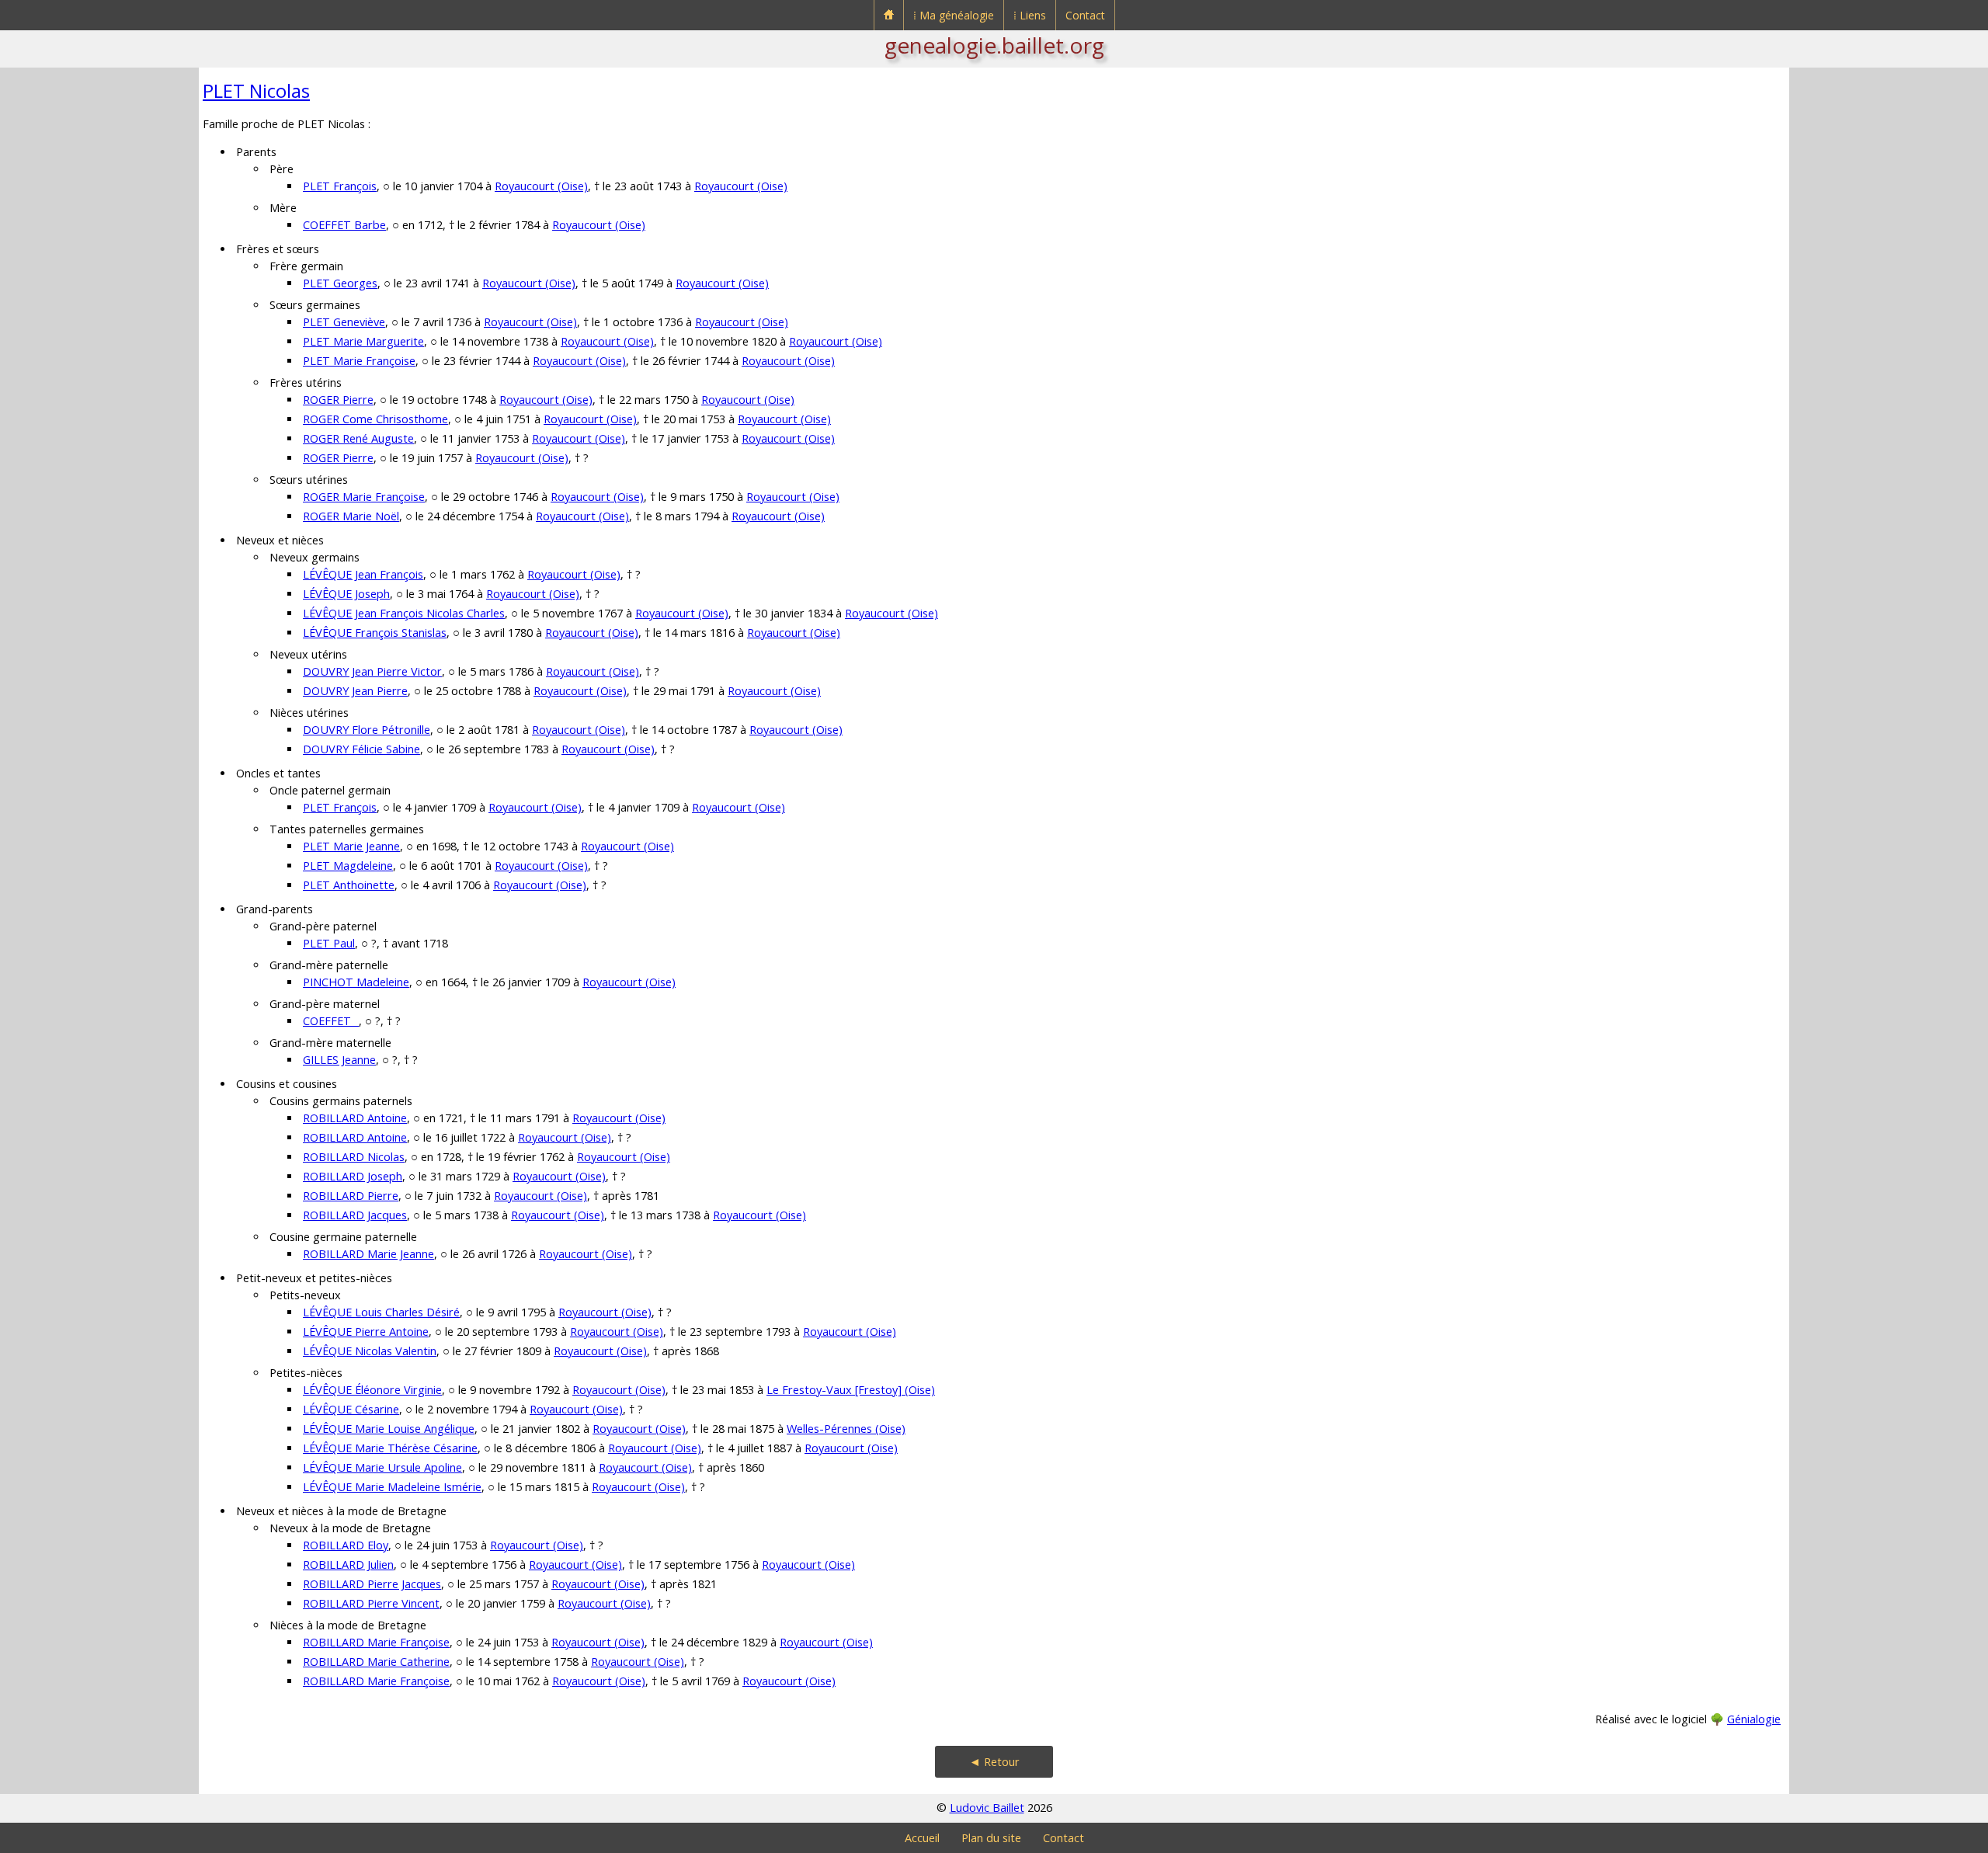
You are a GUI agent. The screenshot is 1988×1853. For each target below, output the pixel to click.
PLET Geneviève (344, 322)
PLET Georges (340, 283)
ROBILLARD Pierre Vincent (371, 1603)
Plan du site (991, 1838)
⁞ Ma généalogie (954, 15)
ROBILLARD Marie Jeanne (368, 1254)
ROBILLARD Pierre (351, 1196)
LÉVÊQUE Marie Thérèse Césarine (390, 1448)
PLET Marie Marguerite (363, 341)
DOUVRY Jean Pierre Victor (372, 671)
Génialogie (1754, 1719)
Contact (1085, 15)
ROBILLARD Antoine (355, 1118)
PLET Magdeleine (348, 866)
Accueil (922, 1838)
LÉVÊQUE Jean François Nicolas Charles (404, 613)
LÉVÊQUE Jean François (363, 574)
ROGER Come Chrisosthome (375, 419)
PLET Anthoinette (349, 885)
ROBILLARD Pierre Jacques (372, 1584)
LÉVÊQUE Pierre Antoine (366, 1332)
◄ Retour (994, 1762)
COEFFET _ (331, 1021)
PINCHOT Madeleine (356, 982)
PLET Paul (329, 943)
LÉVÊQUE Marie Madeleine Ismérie (392, 1487)
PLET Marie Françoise (359, 361)
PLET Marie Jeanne (351, 846)
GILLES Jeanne (339, 1060)
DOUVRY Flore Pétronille (367, 730)
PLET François (340, 186)
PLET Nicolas (256, 90)
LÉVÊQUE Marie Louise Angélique (389, 1429)
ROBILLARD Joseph (353, 1176)
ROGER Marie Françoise (364, 497)
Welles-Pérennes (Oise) (846, 1429)
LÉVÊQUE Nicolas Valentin (370, 1351)
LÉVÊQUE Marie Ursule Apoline (382, 1467)
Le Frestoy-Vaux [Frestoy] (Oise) (851, 1390)
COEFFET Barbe (344, 225)
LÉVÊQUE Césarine (351, 1409)
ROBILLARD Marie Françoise (376, 1642)
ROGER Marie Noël (351, 516)
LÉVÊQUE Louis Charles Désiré (381, 1312)
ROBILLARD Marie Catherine (376, 1662)
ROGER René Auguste (358, 438)
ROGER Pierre (338, 400)
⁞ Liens (1030, 15)
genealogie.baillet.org (994, 45)
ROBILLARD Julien (348, 1564)
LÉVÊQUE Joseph (346, 594)
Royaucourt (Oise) (541, 186)
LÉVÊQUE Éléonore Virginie (372, 1390)
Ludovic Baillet (987, 1808)
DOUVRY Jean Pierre (355, 691)
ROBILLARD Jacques (355, 1215)
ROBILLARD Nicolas (354, 1157)
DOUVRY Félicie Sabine (361, 749)
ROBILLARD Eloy (346, 1545)
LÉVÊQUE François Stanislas (375, 633)
